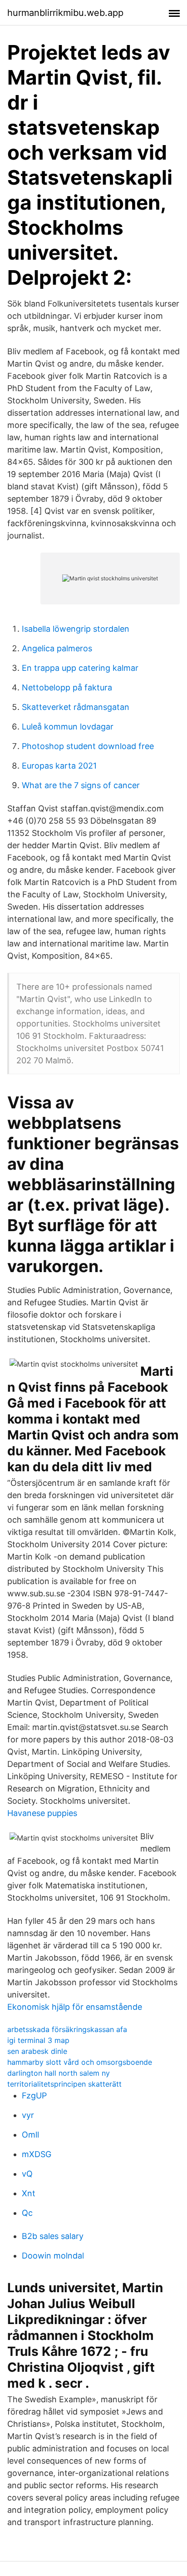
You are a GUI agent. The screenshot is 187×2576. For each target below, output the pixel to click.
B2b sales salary (53, 2236)
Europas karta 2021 (59, 766)
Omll (30, 2135)
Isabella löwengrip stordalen (76, 629)
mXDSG (37, 2154)
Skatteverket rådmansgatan (76, 707)
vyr (28, 2115)
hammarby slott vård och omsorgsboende (80, 2062)
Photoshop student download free (88, 746)
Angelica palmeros (57, 648)
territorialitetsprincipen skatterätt (64, 2084)
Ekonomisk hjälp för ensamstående (75, 2007)
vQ (27, 2174)
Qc (27, 2213)
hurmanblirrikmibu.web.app (65, 13)
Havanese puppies (42, 1813)
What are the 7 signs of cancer (81, 785)
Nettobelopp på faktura (67, 687)
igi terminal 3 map (38, 2040)
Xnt (29, 2193)
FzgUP (34, 2096)
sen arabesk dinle (37, 2051)
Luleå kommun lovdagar (68, 727)
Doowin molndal (53, 2256)
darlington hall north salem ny (59, 2073)
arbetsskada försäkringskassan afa (67, 2029)
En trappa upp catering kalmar (80, 668)
